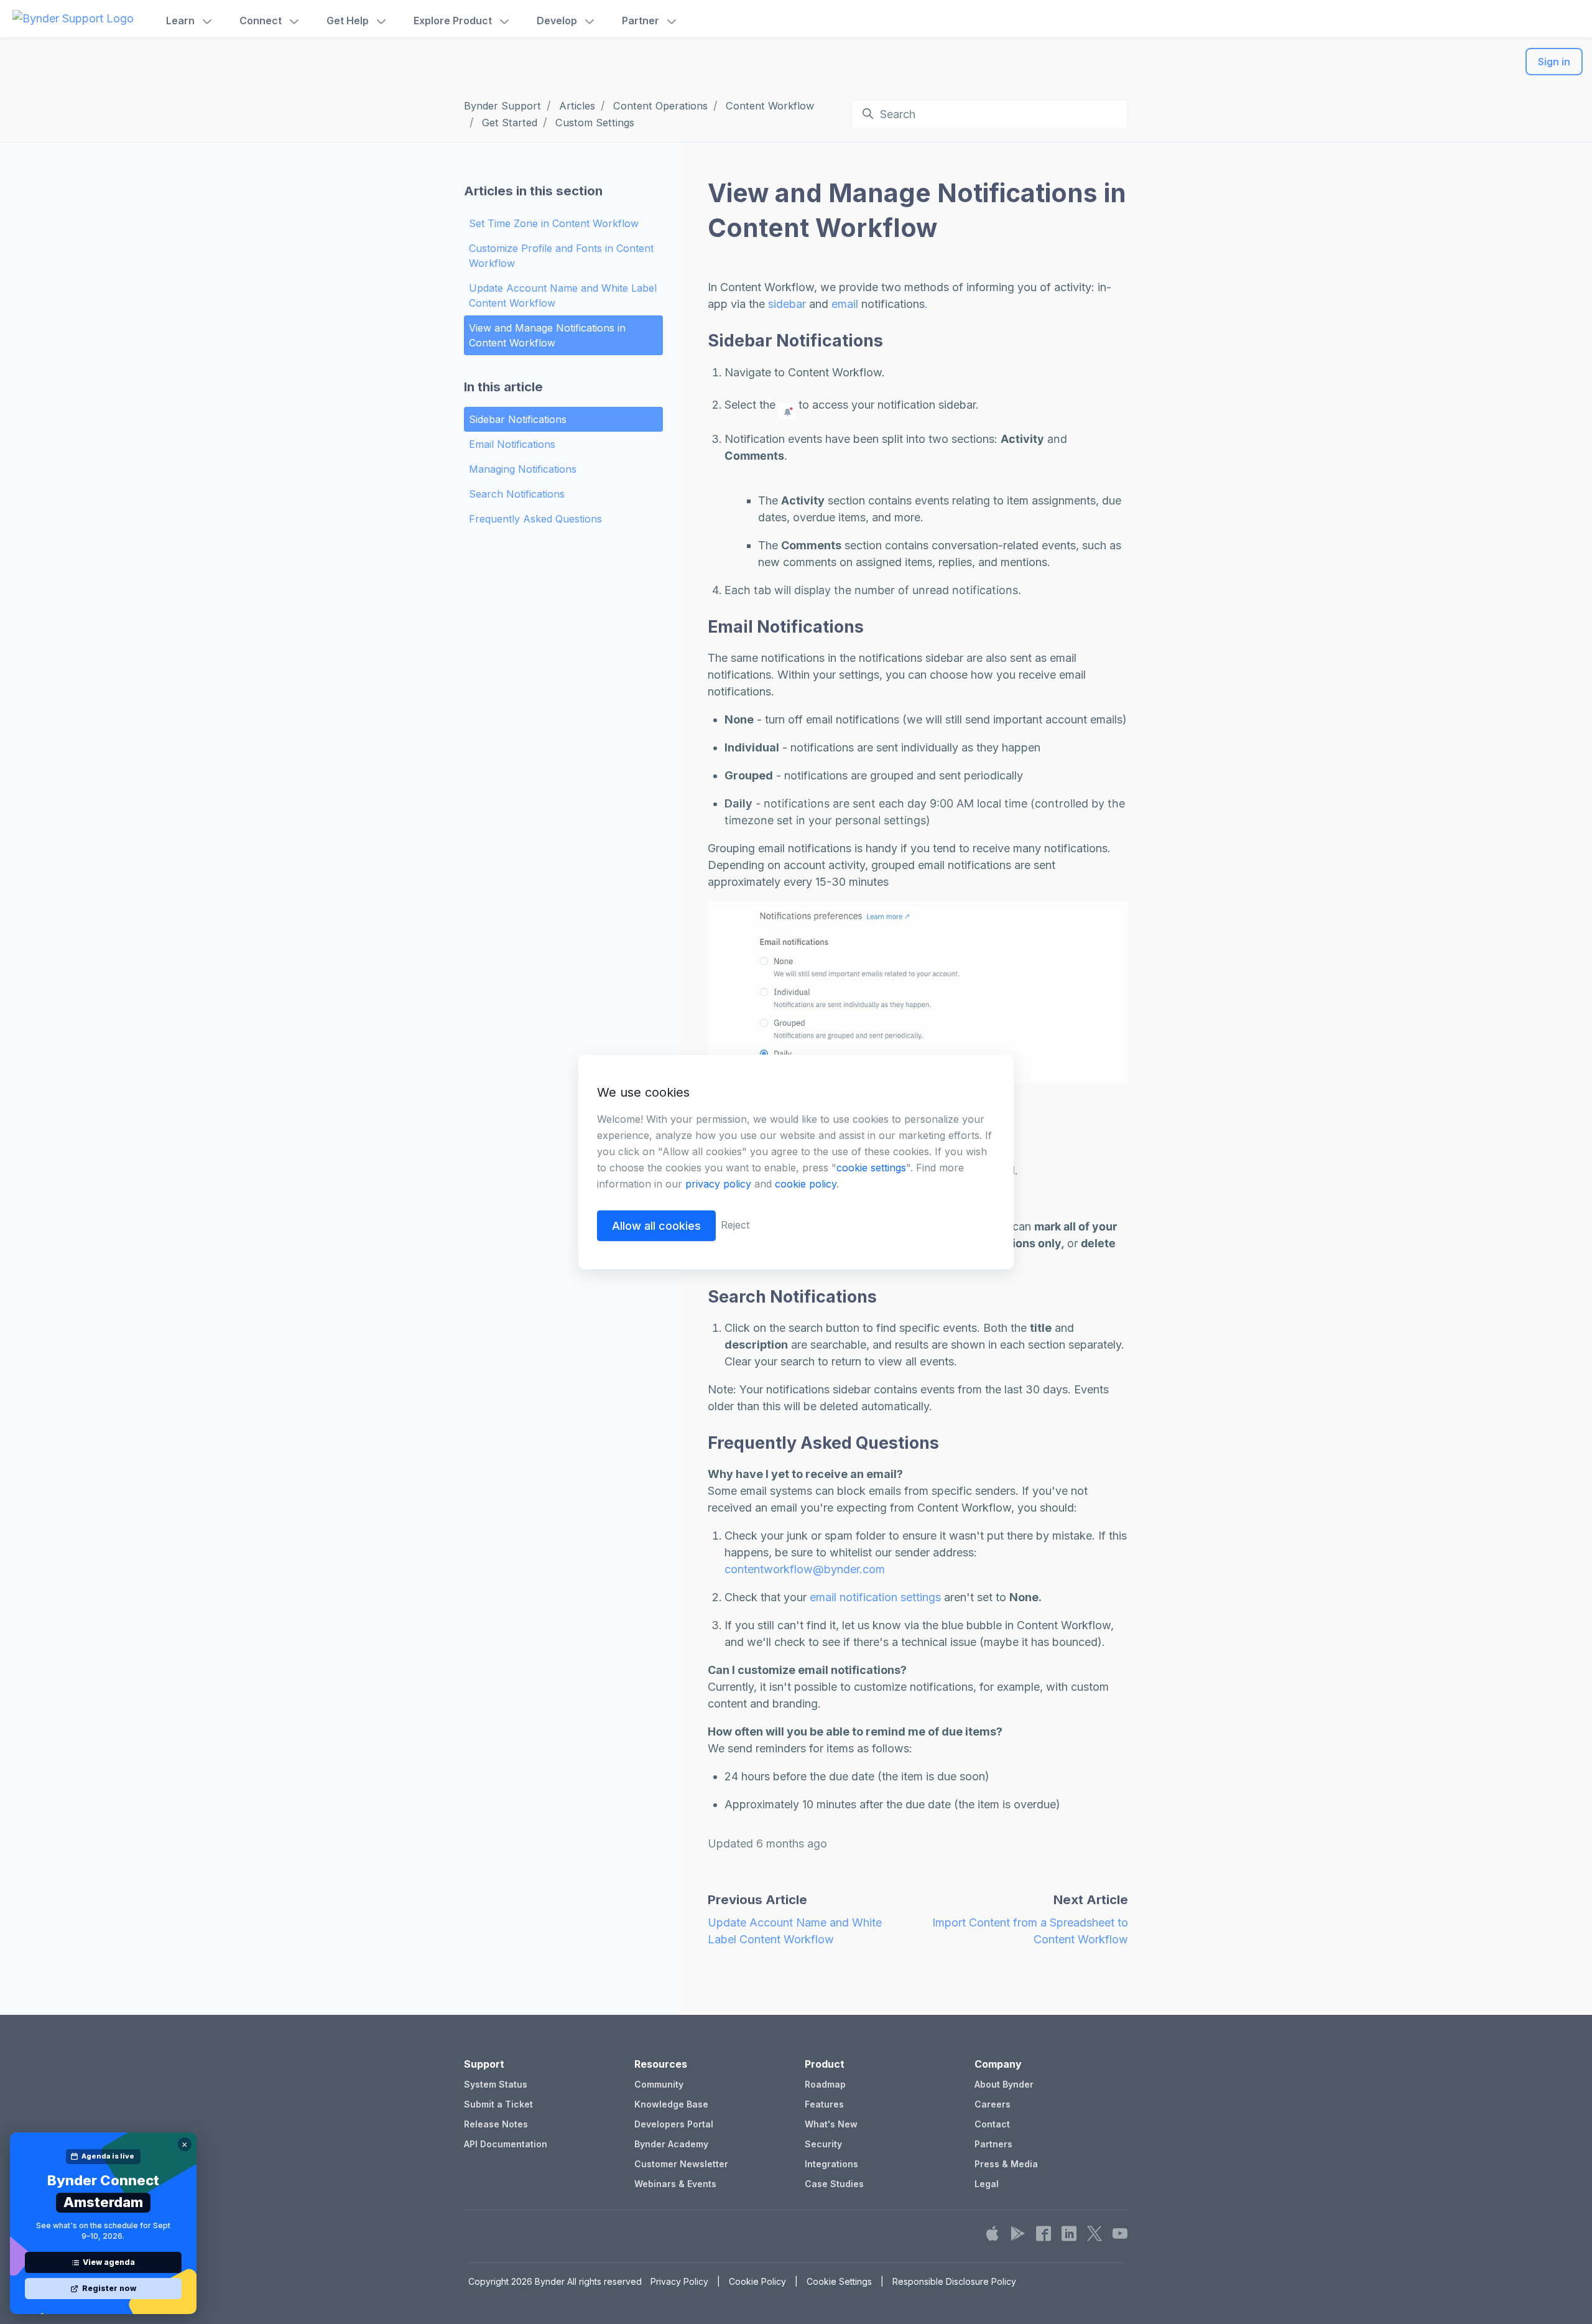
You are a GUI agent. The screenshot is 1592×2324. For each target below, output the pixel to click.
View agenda (109, 2262)
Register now (109, 2288)
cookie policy (806, 1184)
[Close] (185, 2144)
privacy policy (718, 1184)
